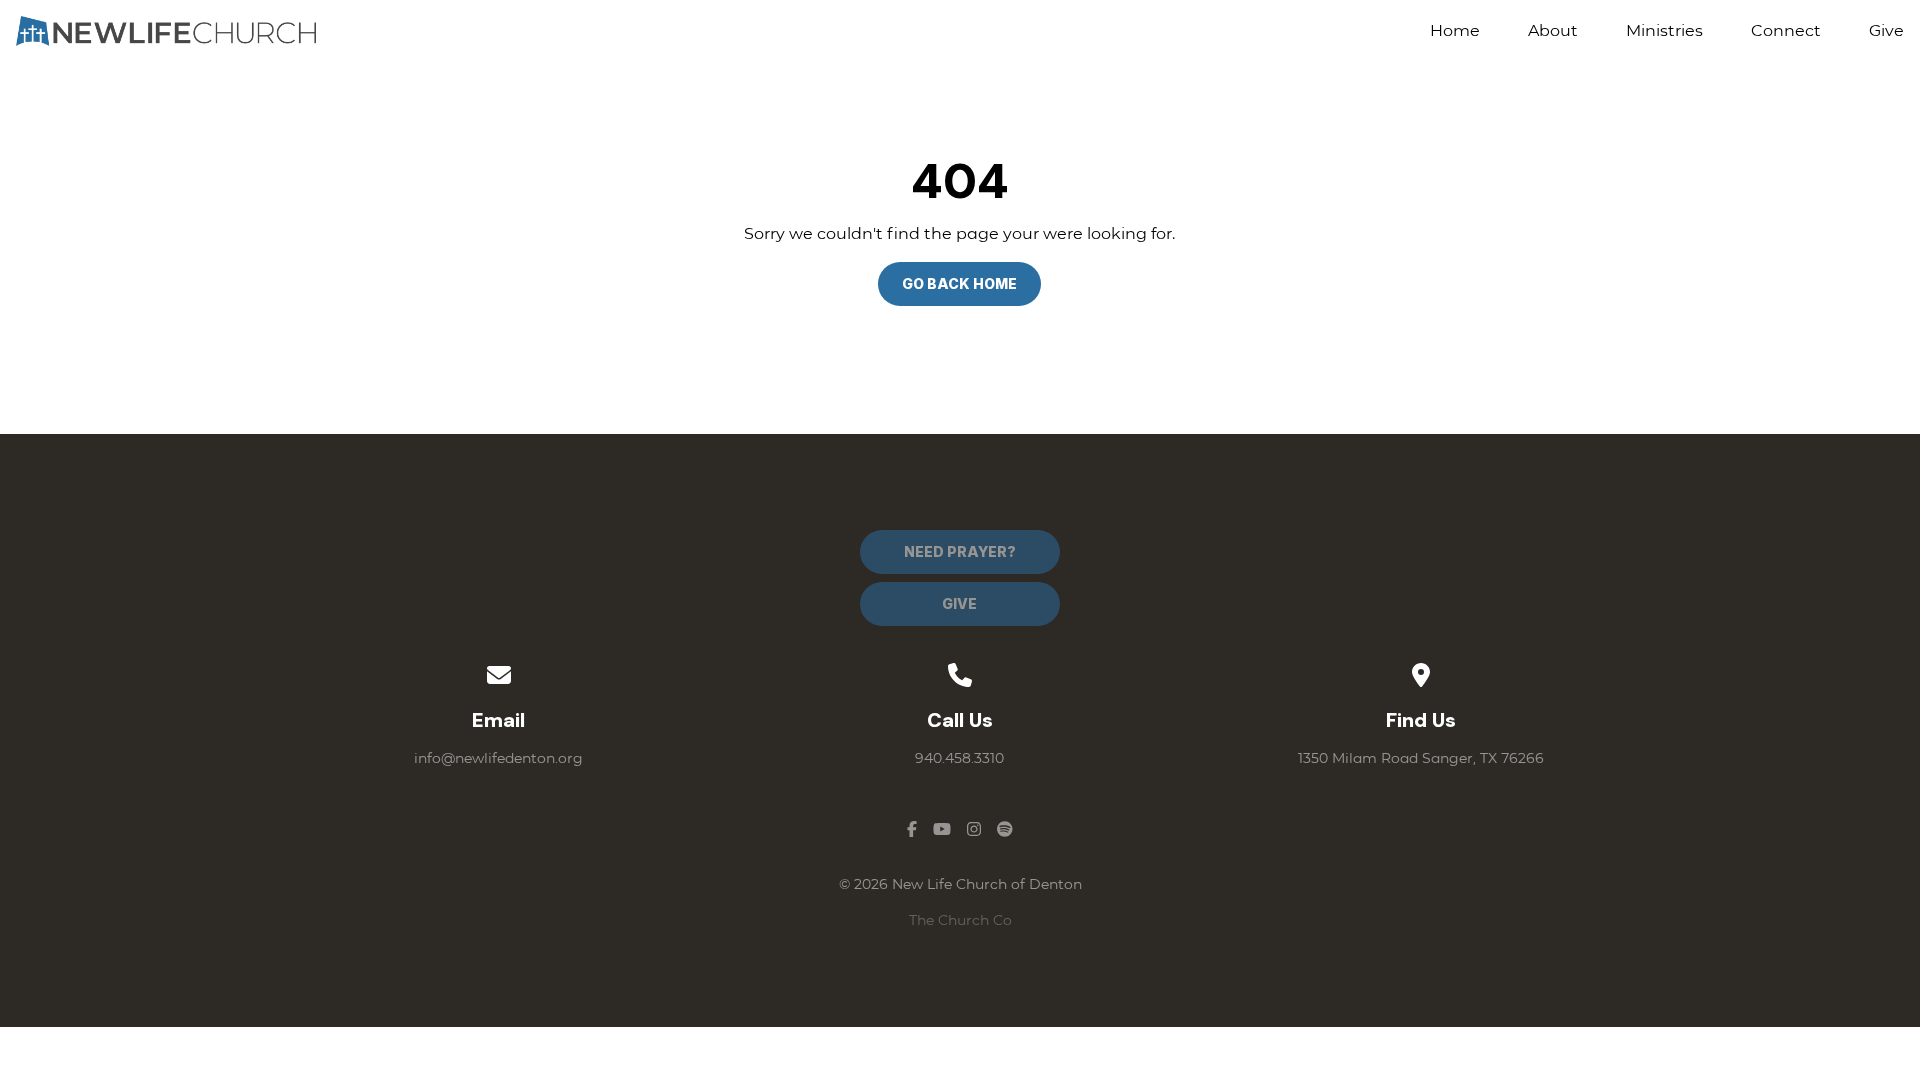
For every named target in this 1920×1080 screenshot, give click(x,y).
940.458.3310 (959, 758)
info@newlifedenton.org (498, 758)
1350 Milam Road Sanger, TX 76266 (1421, 758)
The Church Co (960, 920)
